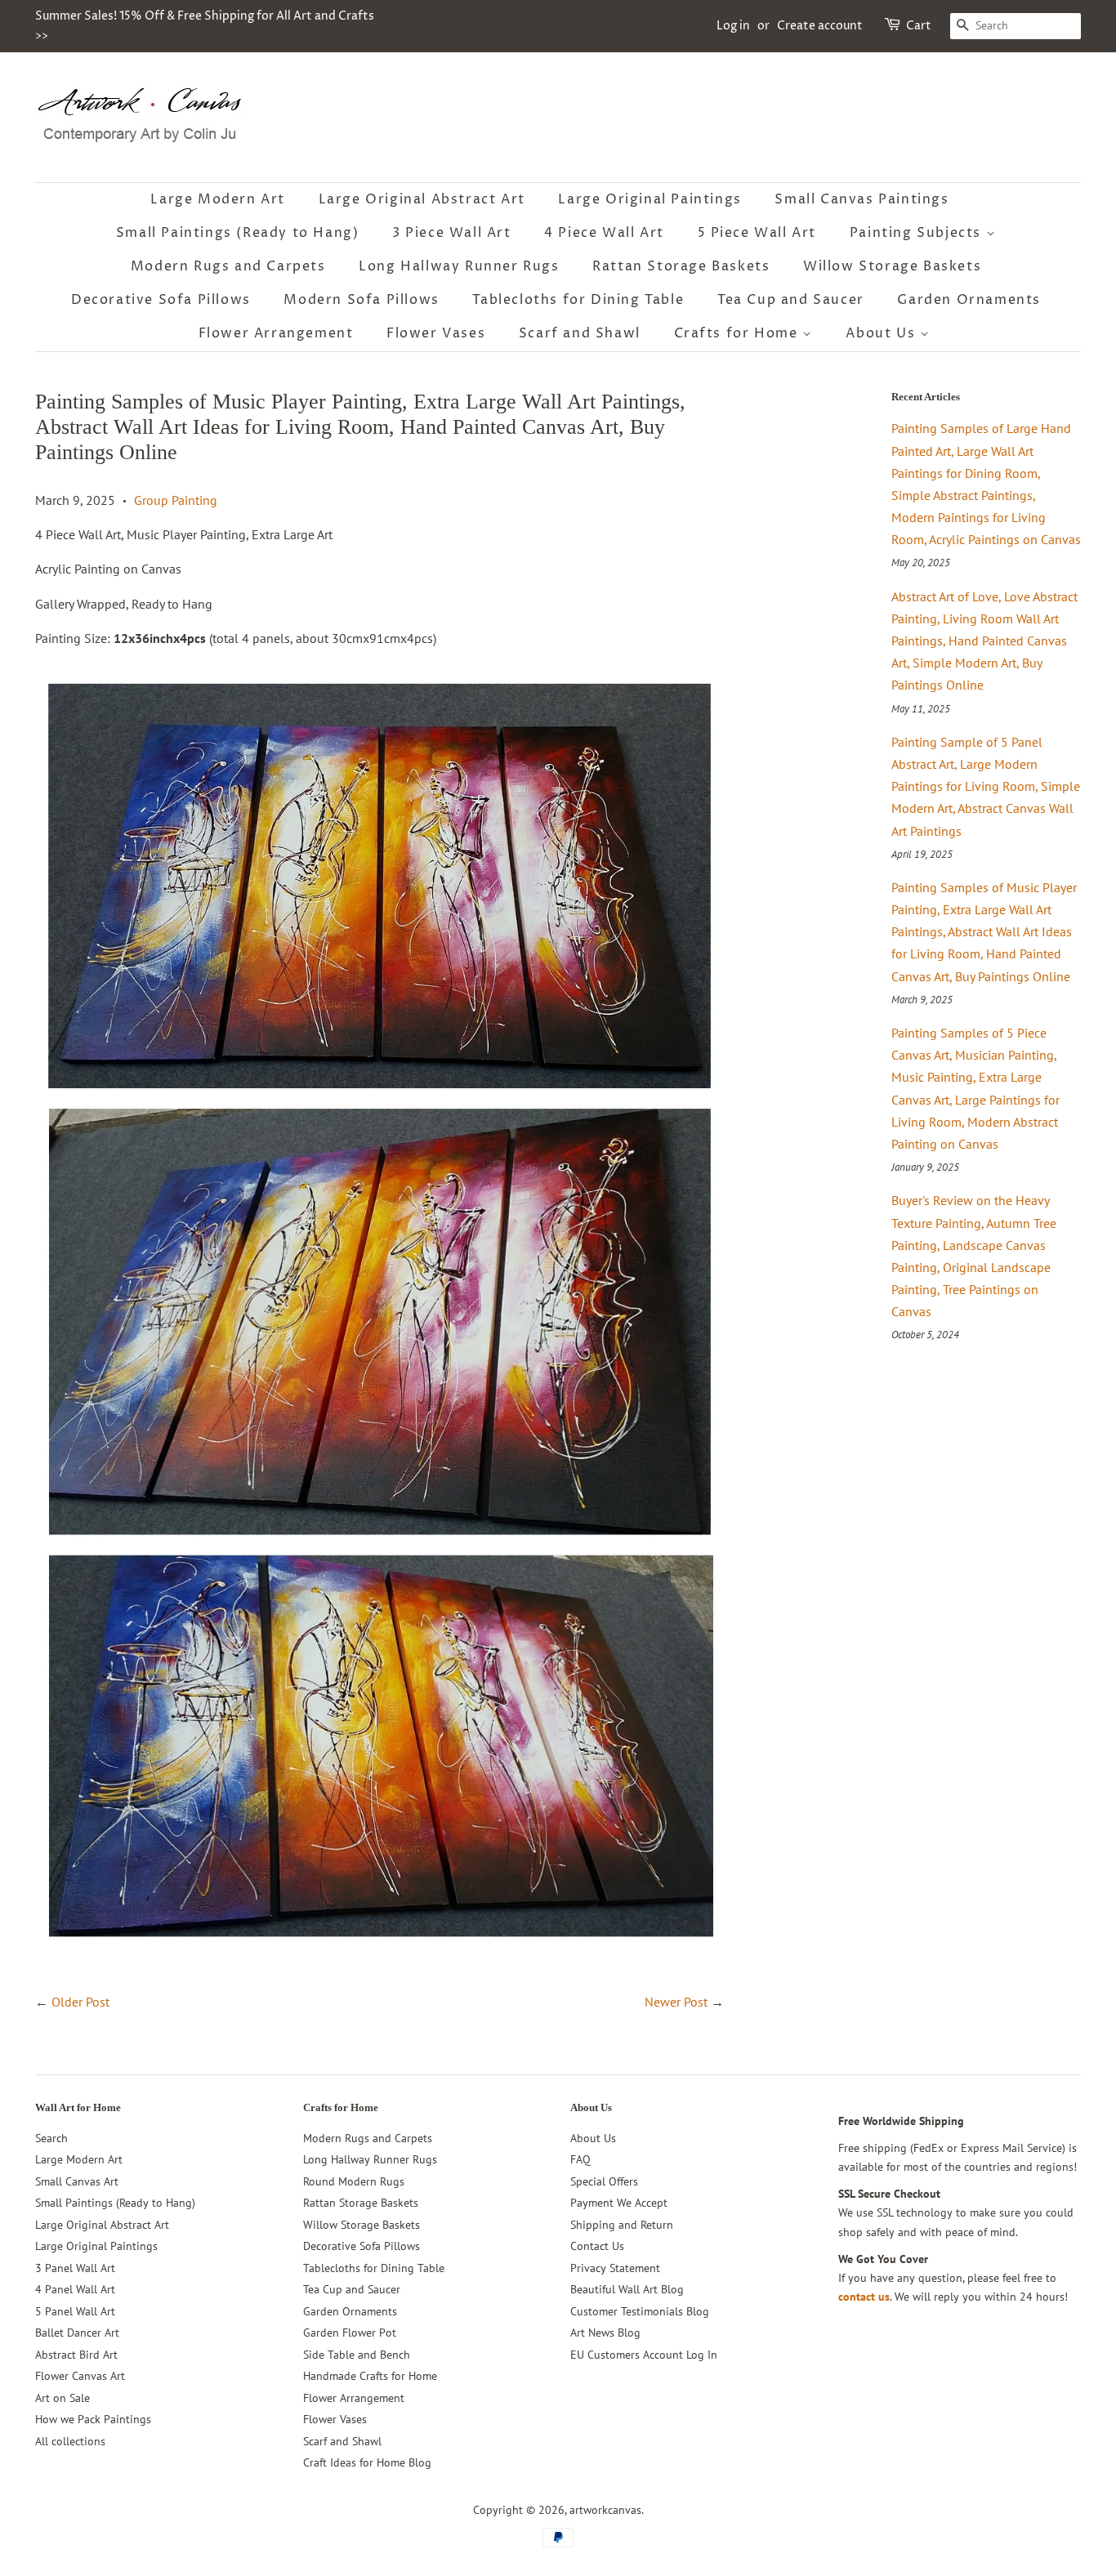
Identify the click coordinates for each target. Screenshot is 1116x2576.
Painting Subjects (918, 233)
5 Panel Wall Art (75, 2311)
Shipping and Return (622, 2225)
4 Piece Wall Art (604, 233)
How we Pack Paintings (93, 2419)
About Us (882, 333)
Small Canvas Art (77, 2181)
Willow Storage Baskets (892, 266)
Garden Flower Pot (350, 2333)
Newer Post (676, 2002)
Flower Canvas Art (80, 2376)
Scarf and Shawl (580, 333)
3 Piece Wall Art (452, 233)
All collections (70, 2441)
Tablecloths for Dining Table (578, 300)
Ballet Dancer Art (77, 2333)
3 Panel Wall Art (75, 2268)
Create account (820, 26)
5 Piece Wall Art (757, 233)
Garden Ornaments (969, 300)
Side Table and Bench (357, 2355)
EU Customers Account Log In (644, 2355)
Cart (919, 26)
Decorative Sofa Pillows (161, 300)
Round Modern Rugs (354, 2181)
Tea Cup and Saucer (791, 300)
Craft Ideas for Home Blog (367, 2462)
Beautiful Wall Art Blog (627, 2289)
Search (51, 2138)
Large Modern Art (218, 199)
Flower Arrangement (276, 333)
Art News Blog (605, 2333)
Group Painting (176, 500)
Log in (733, 26)
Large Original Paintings (650, 199)
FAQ (580, 2159)
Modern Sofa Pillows (361, 300)
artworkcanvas (605, 2510)
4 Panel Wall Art (75, 2289)
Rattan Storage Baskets (681, 266)
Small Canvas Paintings (862, 199)
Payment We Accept (619, 2203)
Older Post (80, 2002)
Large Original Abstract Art (422, 199)
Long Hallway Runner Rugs (459, 266)
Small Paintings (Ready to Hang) (238, 233)
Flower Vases (436, 333)
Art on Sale (62, 2398)
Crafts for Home (739, 333)
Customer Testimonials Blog (640, 2311)
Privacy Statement (615, 2268)
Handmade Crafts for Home (370, 2376)
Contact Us (597, 2246)
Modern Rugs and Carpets (228, 266)
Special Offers (604, 2181)
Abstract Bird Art (76, 2355)
